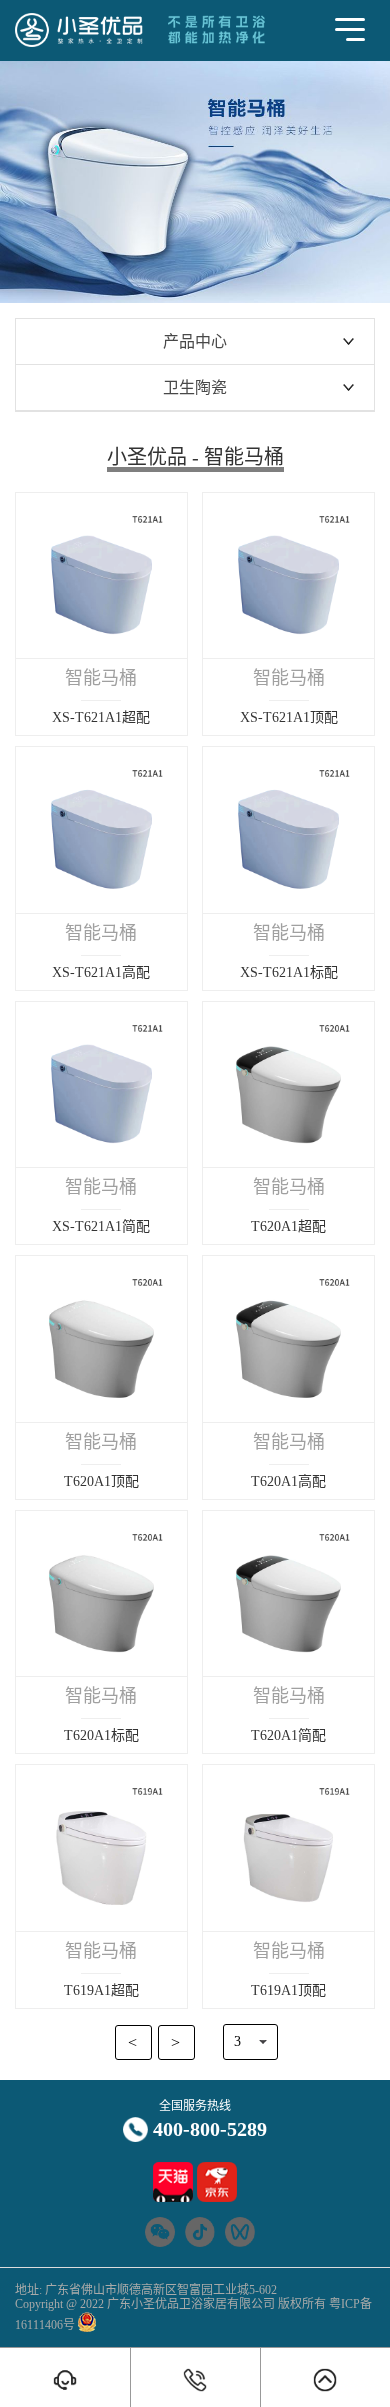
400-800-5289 (210, 2129)
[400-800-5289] (195, 2380)
